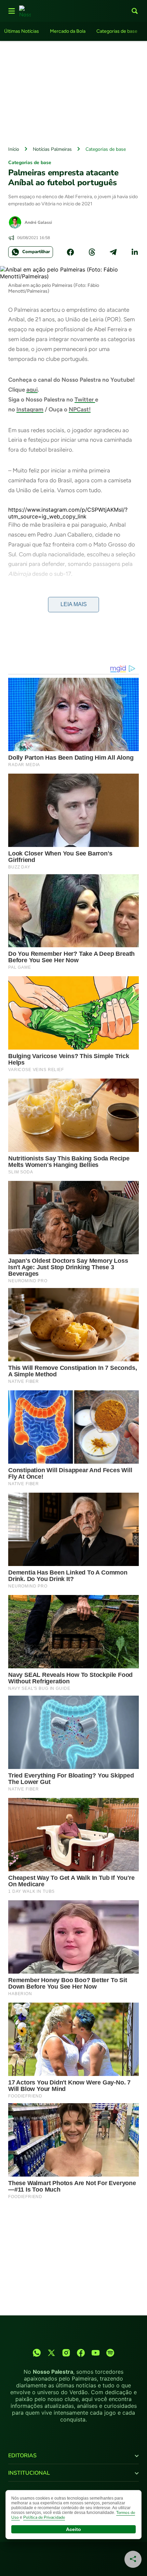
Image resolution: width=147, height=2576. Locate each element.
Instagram (30, 409)
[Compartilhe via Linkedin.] (135, 252)
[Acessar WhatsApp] (37, 2353)
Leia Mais (74, 604)
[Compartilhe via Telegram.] (113, 252)
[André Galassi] (15, 222)
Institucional (29, 2473)
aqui (32, 390)
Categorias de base (117, 31)
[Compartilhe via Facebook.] (70, 252)
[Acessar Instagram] (66, 2353)
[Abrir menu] (12, 11)
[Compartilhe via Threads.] (92, 252)
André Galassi (38, 222)
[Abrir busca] (135, 11)
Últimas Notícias (22, 31)
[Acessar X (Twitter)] (51, 2353)
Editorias (22, 2456)
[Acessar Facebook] (81, 2353)
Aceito (73, 2529)
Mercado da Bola (68, 31)
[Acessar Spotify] (110, 2353)
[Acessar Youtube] (96, 2353)
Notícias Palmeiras (52, 149)
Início (14, 149)
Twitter (85, 399)
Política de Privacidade (44, 2517)
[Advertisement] (73, 92)
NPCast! (80, 409)
